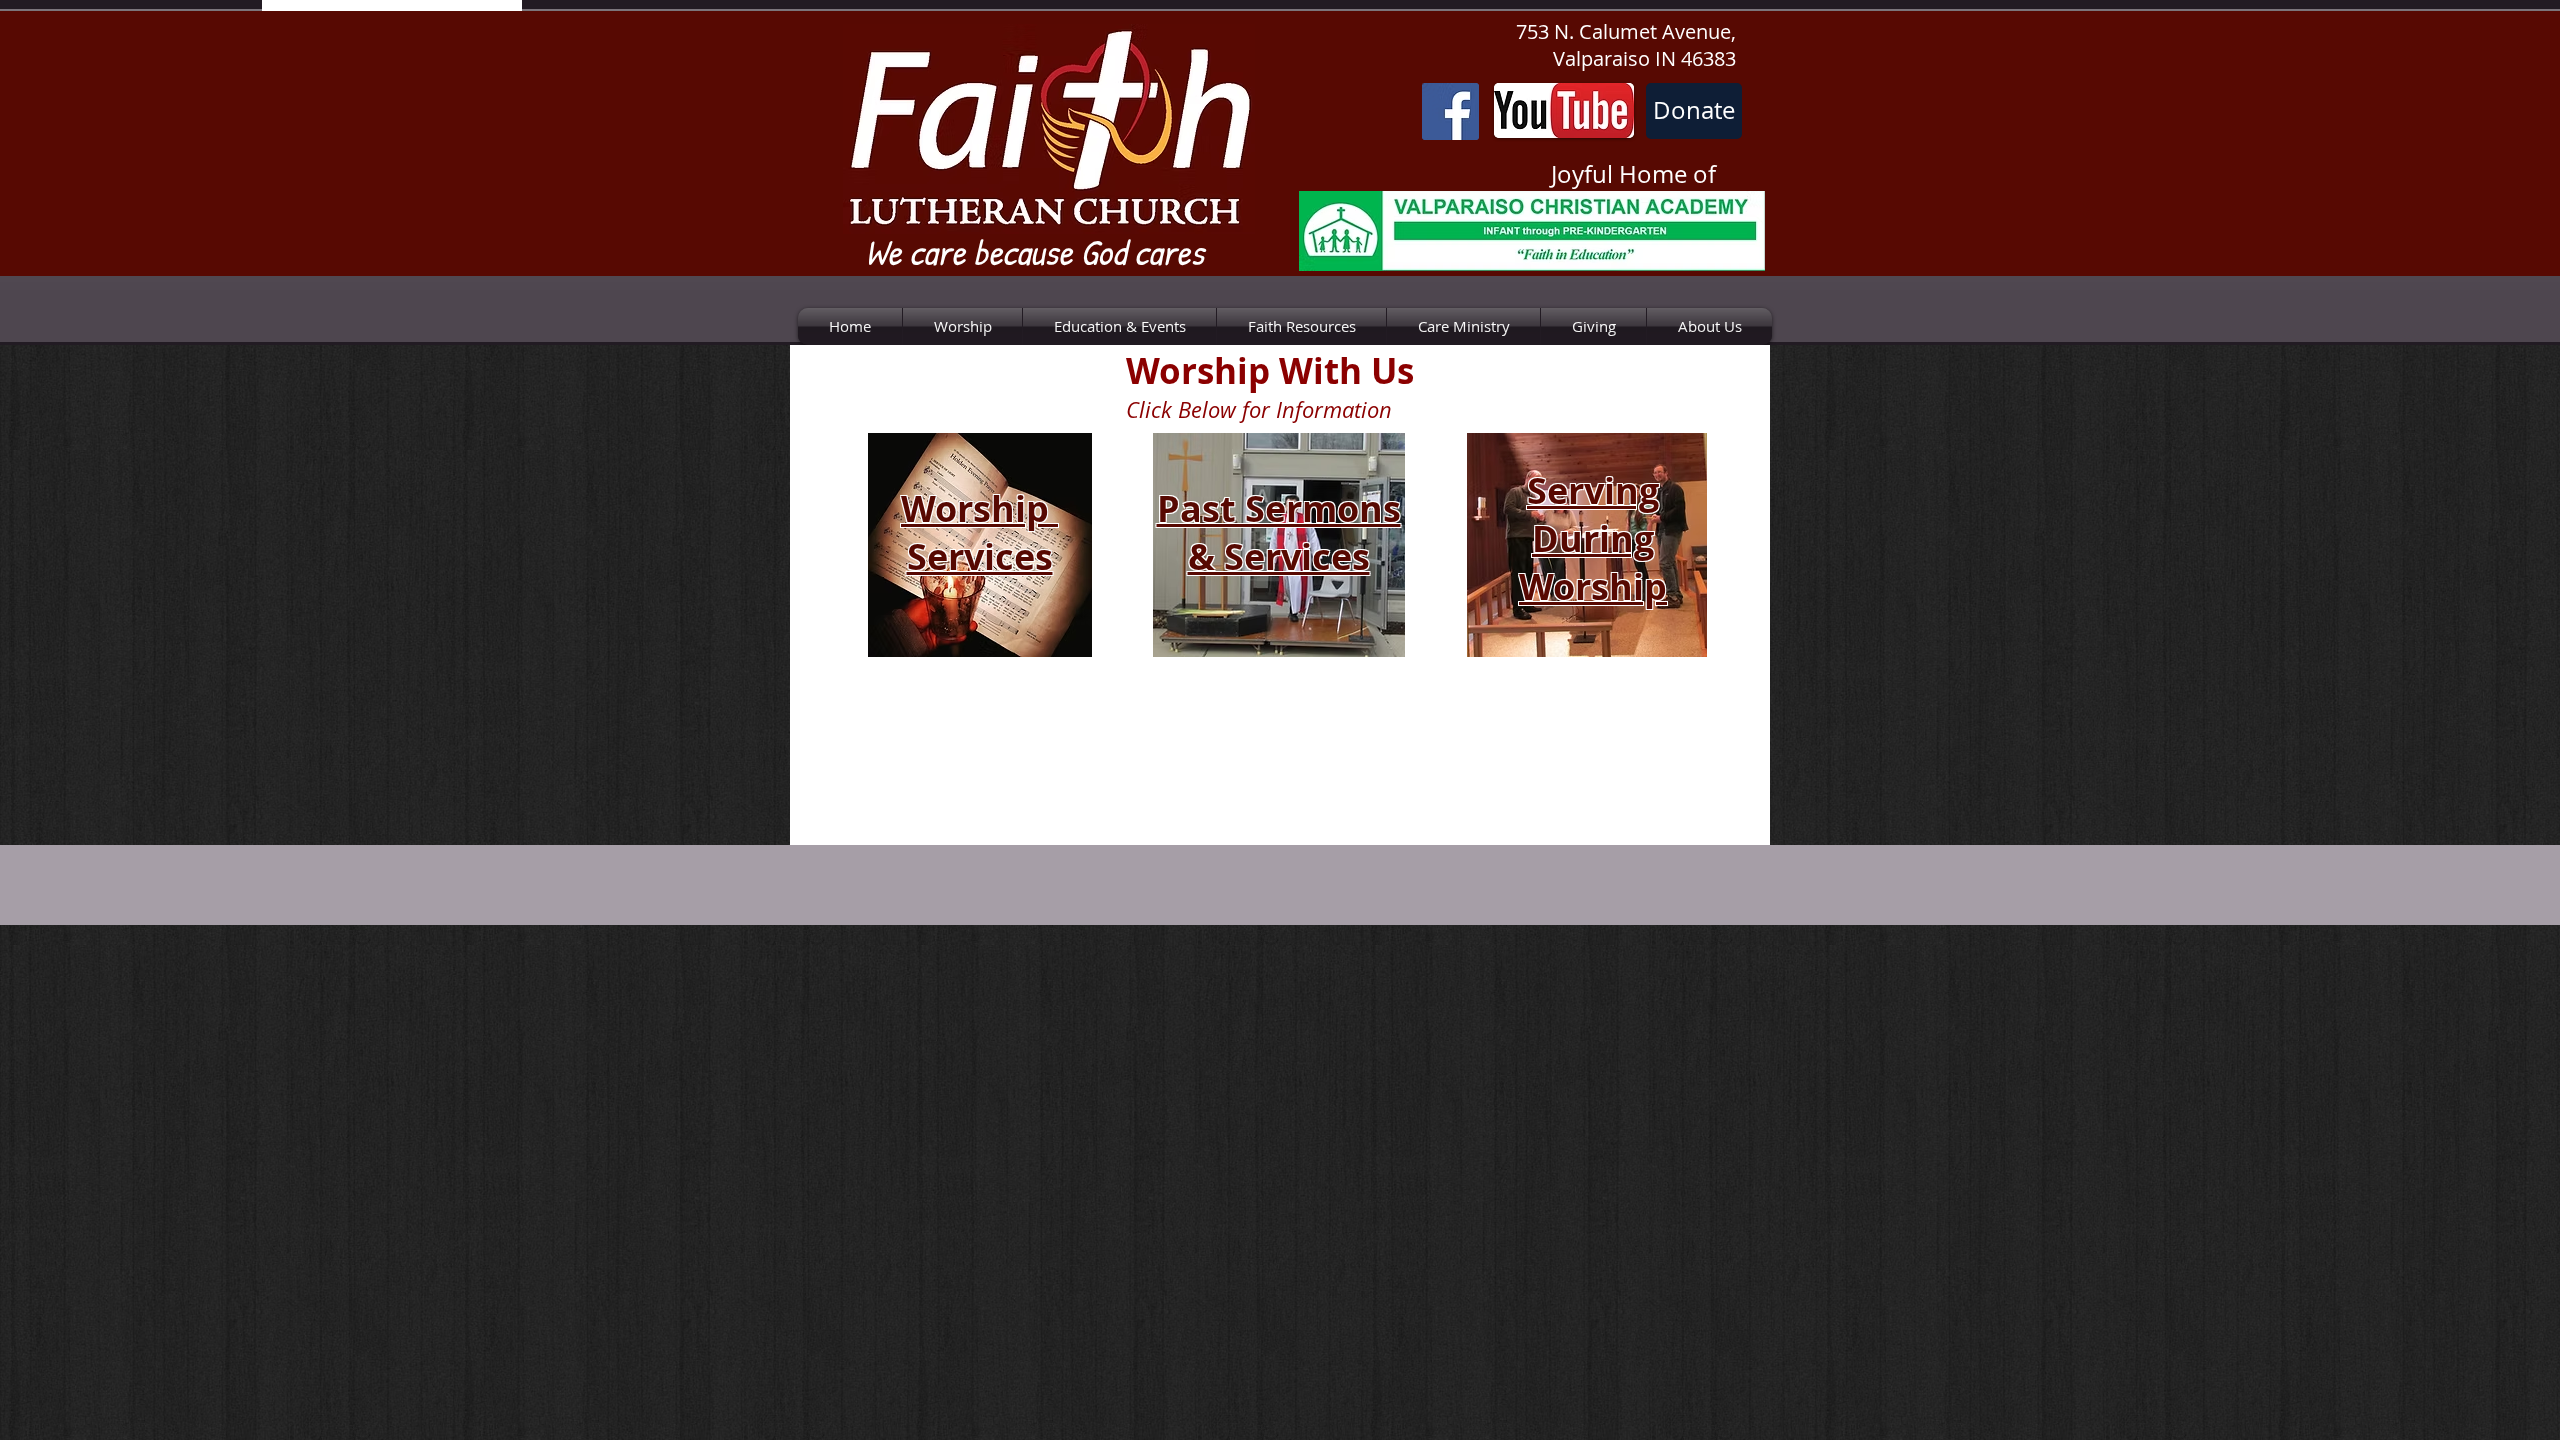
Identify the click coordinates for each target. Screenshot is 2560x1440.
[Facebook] (1450, 111)
